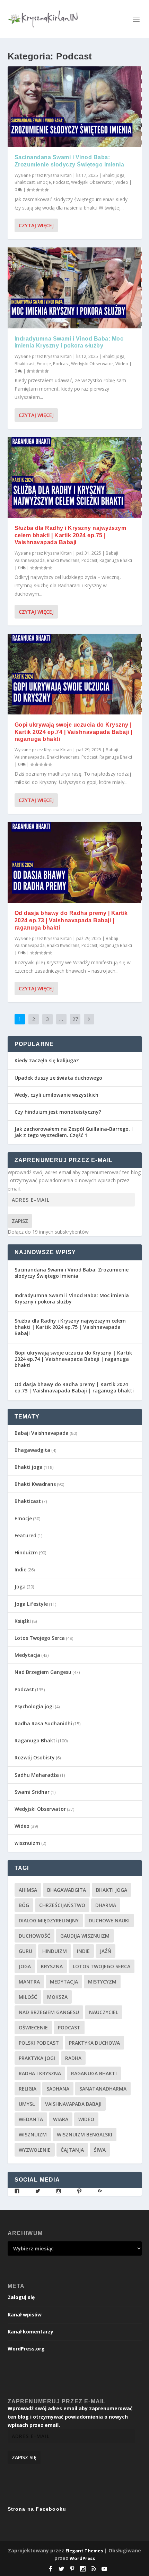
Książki (23, 1621)
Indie (20, 1569)
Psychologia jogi (34, 1706)
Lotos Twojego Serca (40, 1638)
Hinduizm (26, 1552)
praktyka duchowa (94, 2043)
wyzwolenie (35, 2150)
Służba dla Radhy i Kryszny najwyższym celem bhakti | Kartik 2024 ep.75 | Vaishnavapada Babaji (71, 535)
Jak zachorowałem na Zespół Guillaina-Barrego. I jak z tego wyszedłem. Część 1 (74, 1132)
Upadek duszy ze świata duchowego (58, 1078)
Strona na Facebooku (37, 2509)
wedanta (31, 2119)
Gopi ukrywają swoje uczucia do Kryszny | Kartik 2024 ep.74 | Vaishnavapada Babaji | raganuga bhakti (73, 732)
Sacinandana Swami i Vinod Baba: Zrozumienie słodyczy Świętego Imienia (72, 1273)
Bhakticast (25, 182)
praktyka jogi (37, 2058)
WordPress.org (26, 2349)
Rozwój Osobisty (35, 1757)
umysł (27, 2104)
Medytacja (27, 1655)
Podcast (61, 182)
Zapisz (20, 1221)
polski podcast (39, 2043)
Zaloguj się (21, 2297)
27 (75, 1019)
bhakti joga (112, 1890)
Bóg (24, 1905)
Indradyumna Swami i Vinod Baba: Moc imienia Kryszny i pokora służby (72, 1298)
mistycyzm (102, 1982)
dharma (106, 1905)
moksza (57, 1997)
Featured (25, 1535)
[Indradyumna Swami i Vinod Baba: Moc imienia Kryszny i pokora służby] (75, 288)
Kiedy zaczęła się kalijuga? (47, 1060)
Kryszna (52, 1966)
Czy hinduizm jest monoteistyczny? (58, 1112)
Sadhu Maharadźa (37, 1775)
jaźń (106, 1951)
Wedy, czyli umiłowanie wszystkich (56, 1095)
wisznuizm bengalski (85, 2135)
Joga (20, 1587)
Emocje (44, 182)
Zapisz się (24, 2457)
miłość (28, 1997)
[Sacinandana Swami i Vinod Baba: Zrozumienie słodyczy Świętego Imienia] (75, 107)
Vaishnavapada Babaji (73, 2104)
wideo (86, 2119)
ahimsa (28, 1890)
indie (83, 1951)
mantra (29, 1982)
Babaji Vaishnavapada (42, 1433)
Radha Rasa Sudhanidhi (43, 1723)
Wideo (122, 182)
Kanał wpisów (25, 2315)
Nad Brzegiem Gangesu (43, 1672)
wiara (61, 2119)
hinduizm (55, 1951)
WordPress (82, 2558)
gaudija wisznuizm (85, 1936)
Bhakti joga (113, 175)
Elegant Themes (84, 2551)
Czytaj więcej (36, 225)
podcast (69, 2027)
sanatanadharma (103, 2089)
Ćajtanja (72, 2150)
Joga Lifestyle (31, 1604)
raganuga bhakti (94, 2073)
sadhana (58, 2089)
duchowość (34, 1936)
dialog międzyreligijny (49, 1920)
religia (28, 2089)
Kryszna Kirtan (58, 175)
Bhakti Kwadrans (63, 560)
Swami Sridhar (32, 1792)
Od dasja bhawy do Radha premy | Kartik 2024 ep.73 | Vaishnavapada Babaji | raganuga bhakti (71, 920)
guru (25, 1951)
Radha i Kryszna (40, 2073)
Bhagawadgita (32, 1450)
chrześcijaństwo (62, 1905)
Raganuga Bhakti (116, 560)
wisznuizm (27, 1843)
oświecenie (33, 2027)
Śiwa (100, 2150)
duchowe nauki (109, 1920)
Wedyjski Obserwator (92, 182)
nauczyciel (104, 2012)
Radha (73, 2058)
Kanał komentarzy (30, 2332)
